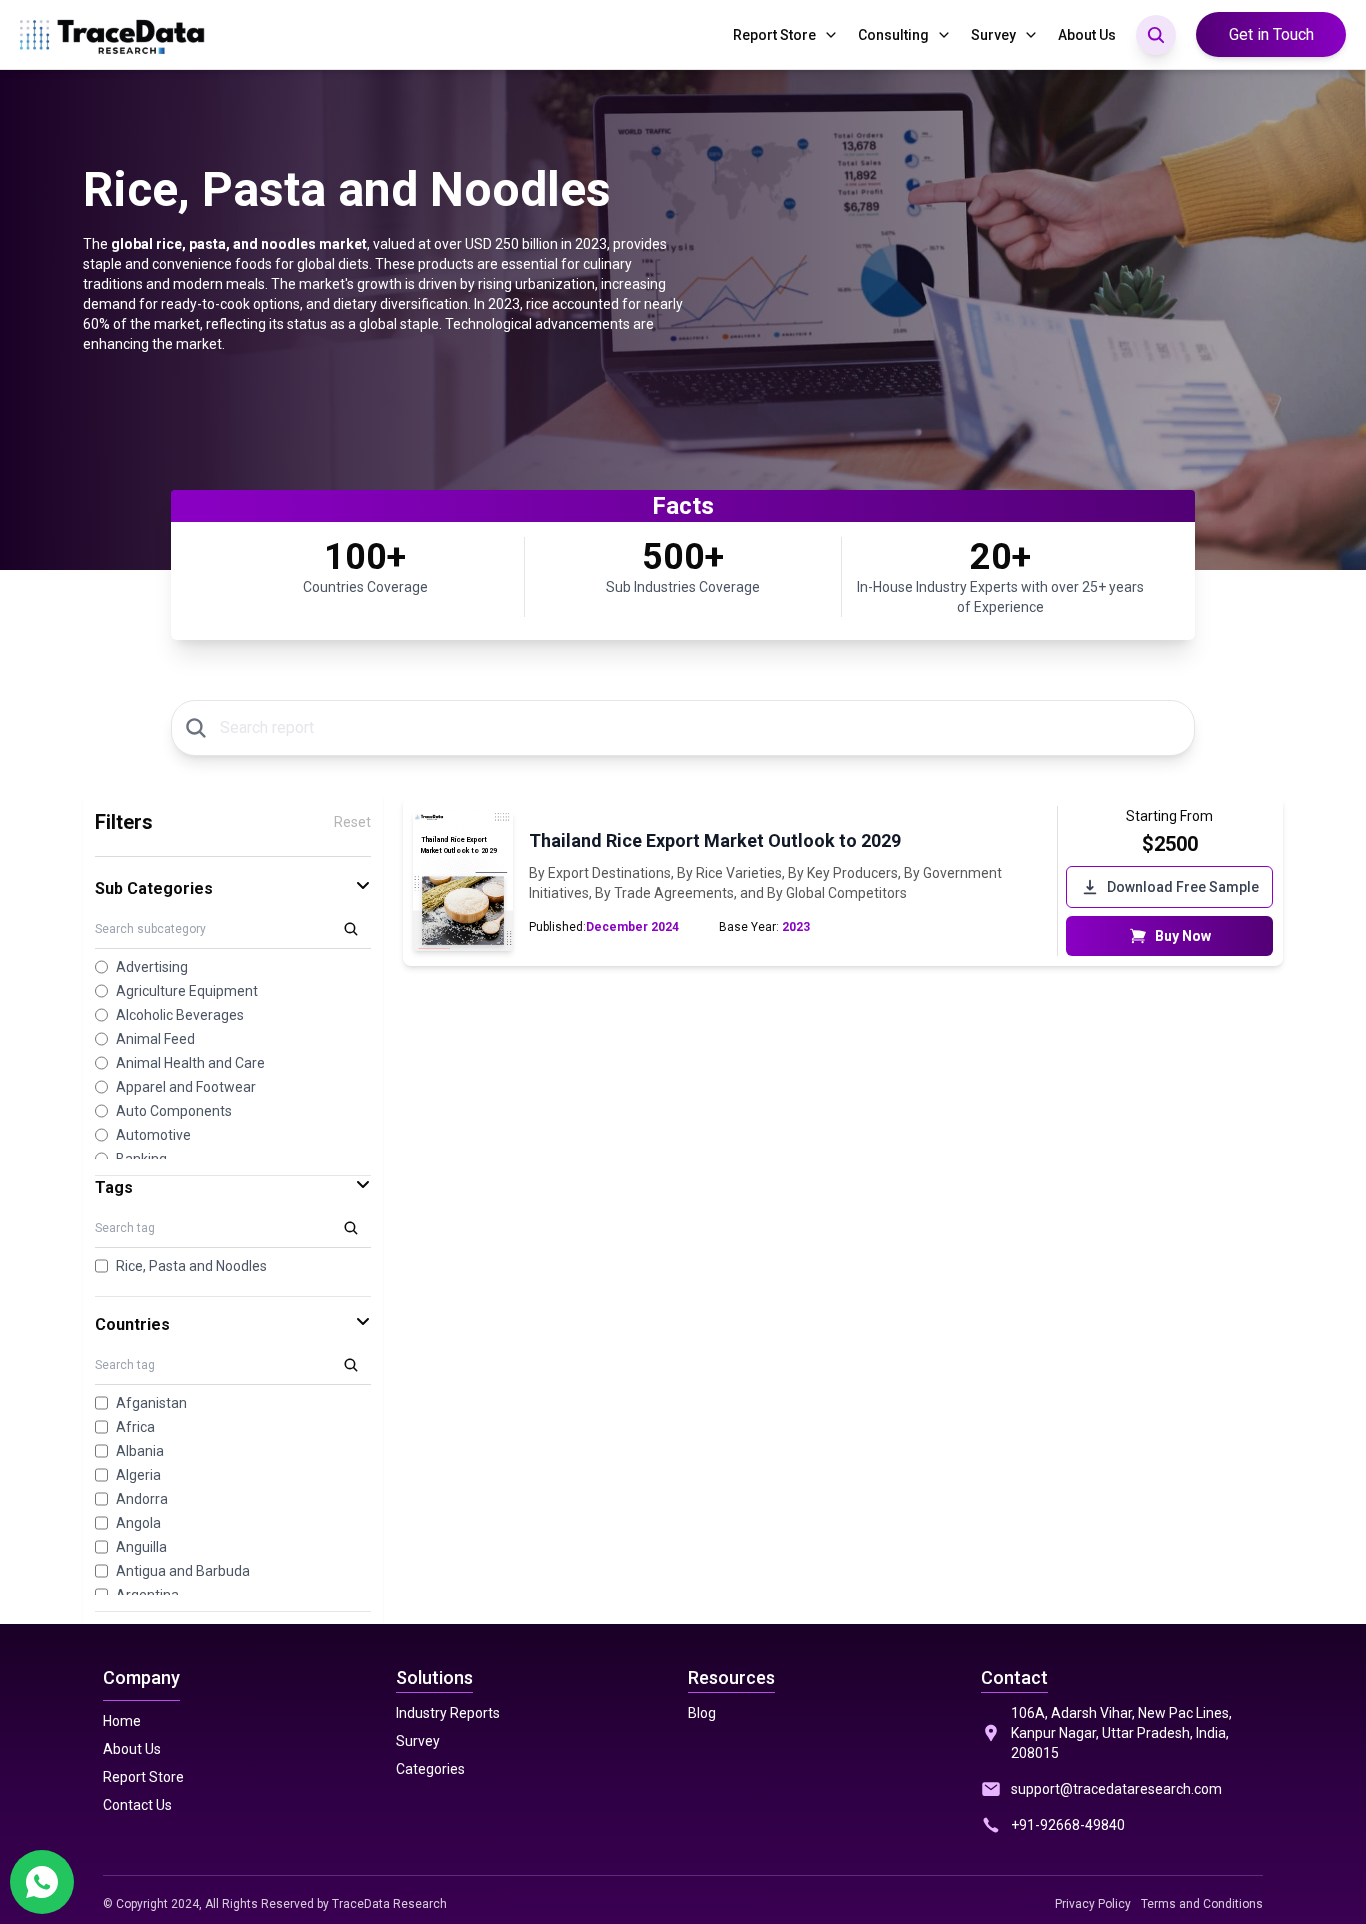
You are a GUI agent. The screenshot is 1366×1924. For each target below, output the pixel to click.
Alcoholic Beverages (180, 1015)
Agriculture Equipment (187, 991)
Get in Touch (1271, 34)
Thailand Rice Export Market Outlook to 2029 (715, 840)
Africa (135, 1427)
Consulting (893, 35)
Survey (993, 35)
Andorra (142, 1499)
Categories (430, 1769)
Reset (352, 822)
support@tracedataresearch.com (1116, 1789)
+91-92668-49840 (1068, 1825)
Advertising (152, 967)
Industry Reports (448, 1713)
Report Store (774, 35)
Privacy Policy (1093, 1904)
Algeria (138, 1475)
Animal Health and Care (190, 1063)
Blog (702, 1713)
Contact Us (137, 1805)
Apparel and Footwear (186, 1087)
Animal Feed (155, 1039)
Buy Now (1183, 936)
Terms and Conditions (1202, 1904)
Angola (138, 1523)
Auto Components (174, 1111)
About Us (1087, 35)
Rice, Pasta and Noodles (191, 1266)
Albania (140, 1451)
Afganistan (151, 1403)
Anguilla (141, 1547)
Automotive (153, 1135)
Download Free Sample (1183, 887)
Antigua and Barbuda (183, 1571)
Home (122, 1721)
